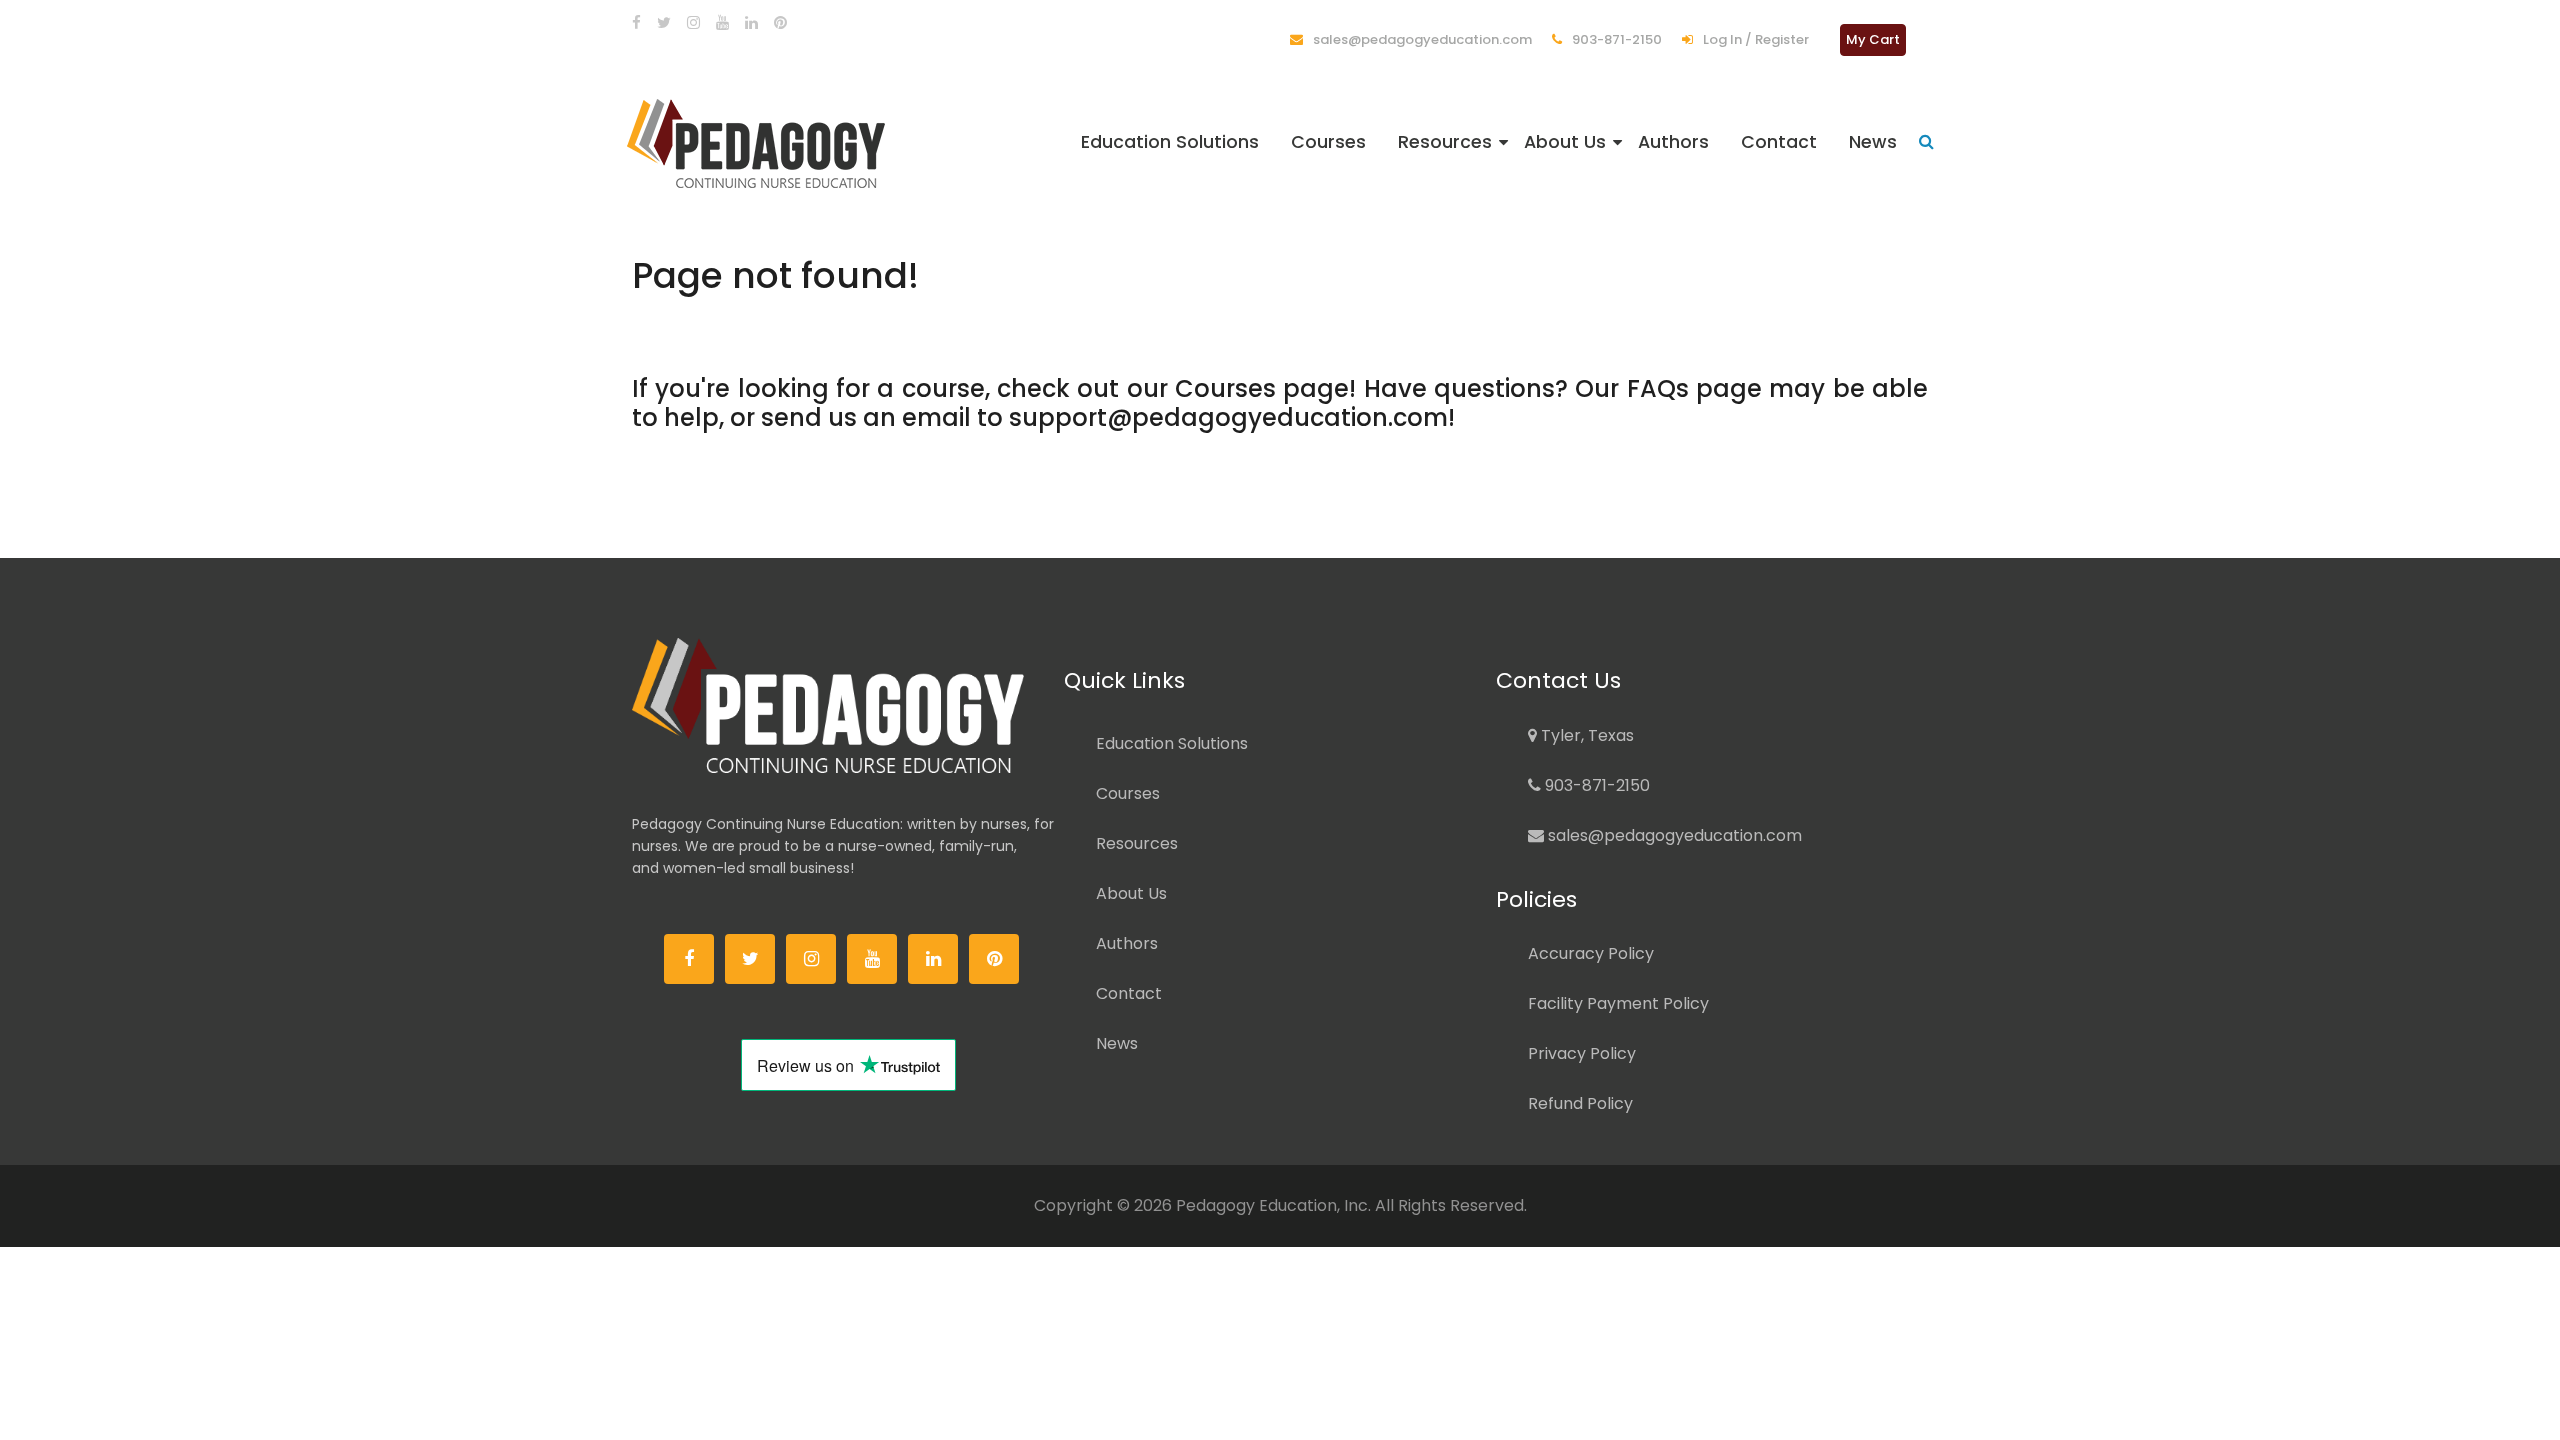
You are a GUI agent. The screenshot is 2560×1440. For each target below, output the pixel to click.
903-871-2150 (1615, 39)
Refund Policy (1580, 1103)
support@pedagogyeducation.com (1228, 417)
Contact (1779, 142)
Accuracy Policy (1591, 953)
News (1873, 142)
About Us (1565, 142)
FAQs (1658, 388)
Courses (1328, 142)
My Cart (1873, 39)
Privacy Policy (1582, 1053)
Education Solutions (1170, 142)
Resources (1445, 142)
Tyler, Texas (1585, 735)
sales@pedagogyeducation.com (1421, 39)
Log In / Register (1754, 39)
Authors (1673, 142)
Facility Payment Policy (1618, 1003)
